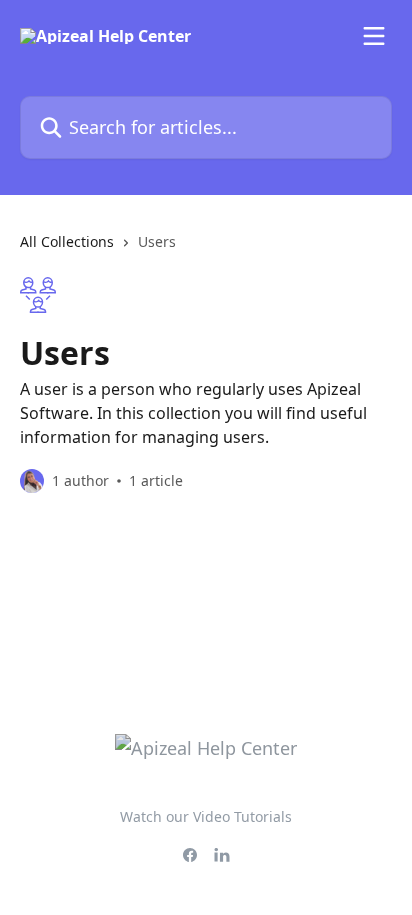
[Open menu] (374, 36)
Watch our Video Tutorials (206, 816)
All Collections (67, 241)
